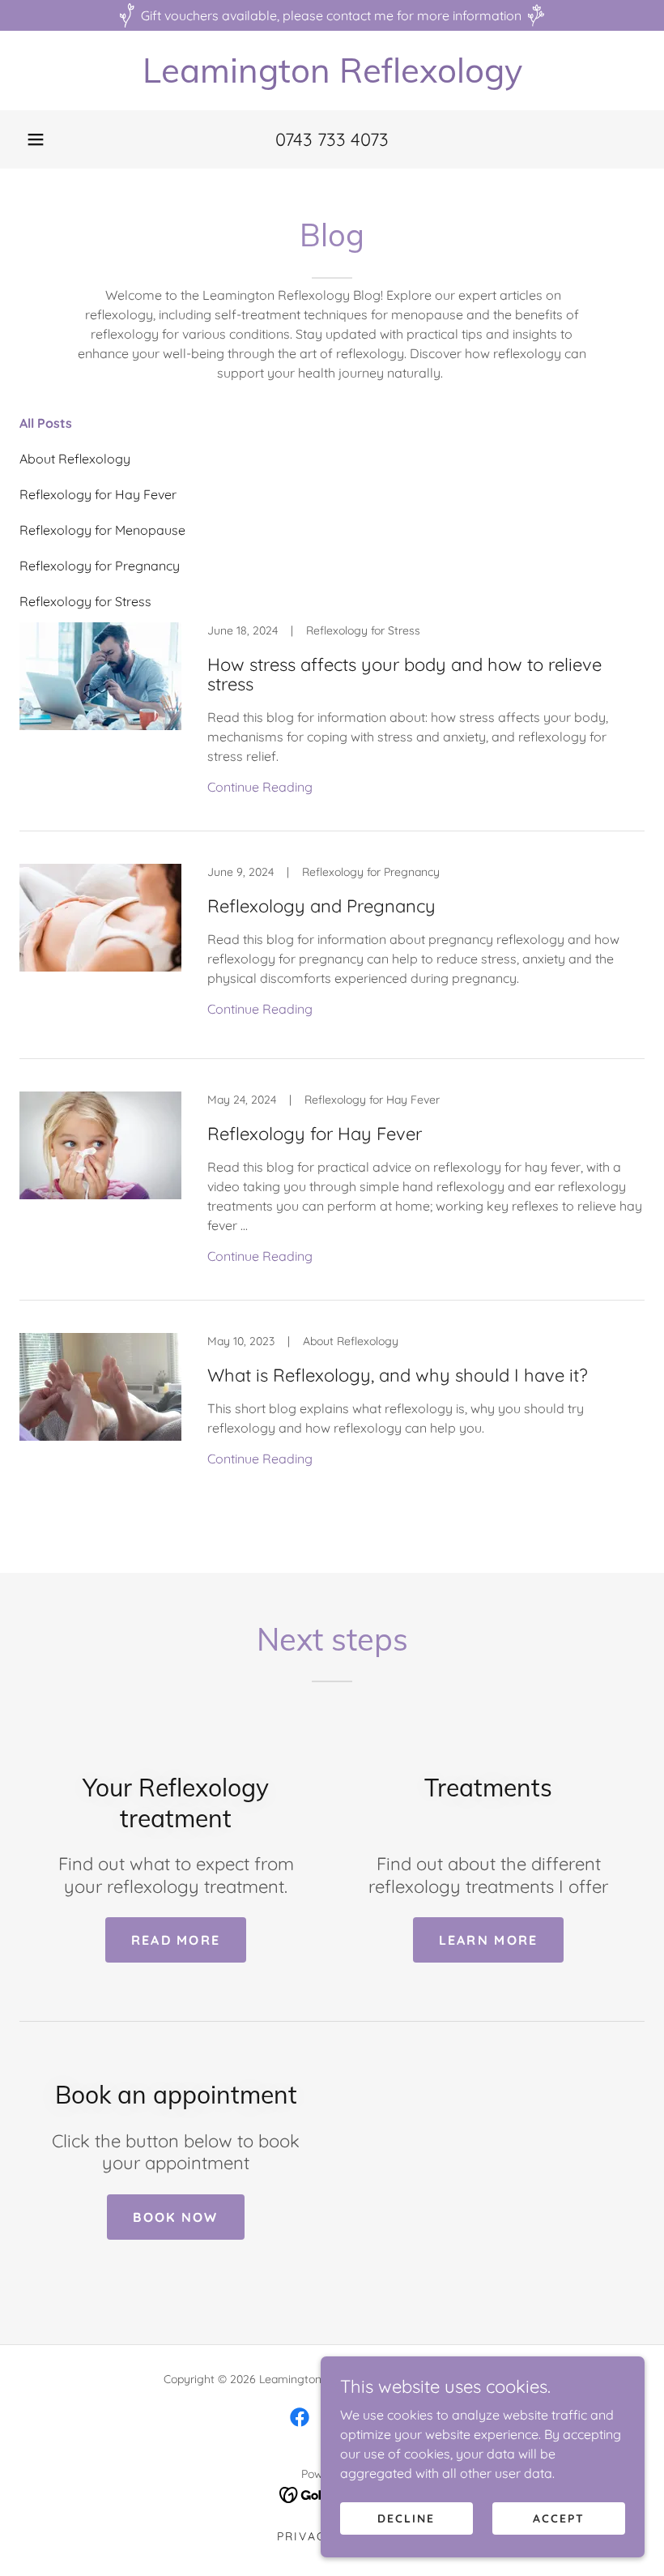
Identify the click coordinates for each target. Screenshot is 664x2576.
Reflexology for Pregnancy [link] (100, 566)
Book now (175, 2217)
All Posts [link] (46, 423)
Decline (406, 2518)
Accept (559, 2518)
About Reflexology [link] (75, 459)
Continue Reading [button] (260, 787)
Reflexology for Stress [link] (85, 601)
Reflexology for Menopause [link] (102, 530)
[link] (332, 78)
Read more (176, 1940)
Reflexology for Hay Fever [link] (98, 494)
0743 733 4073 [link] (332, 139)
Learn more (489, 1940)
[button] (36, 139)
